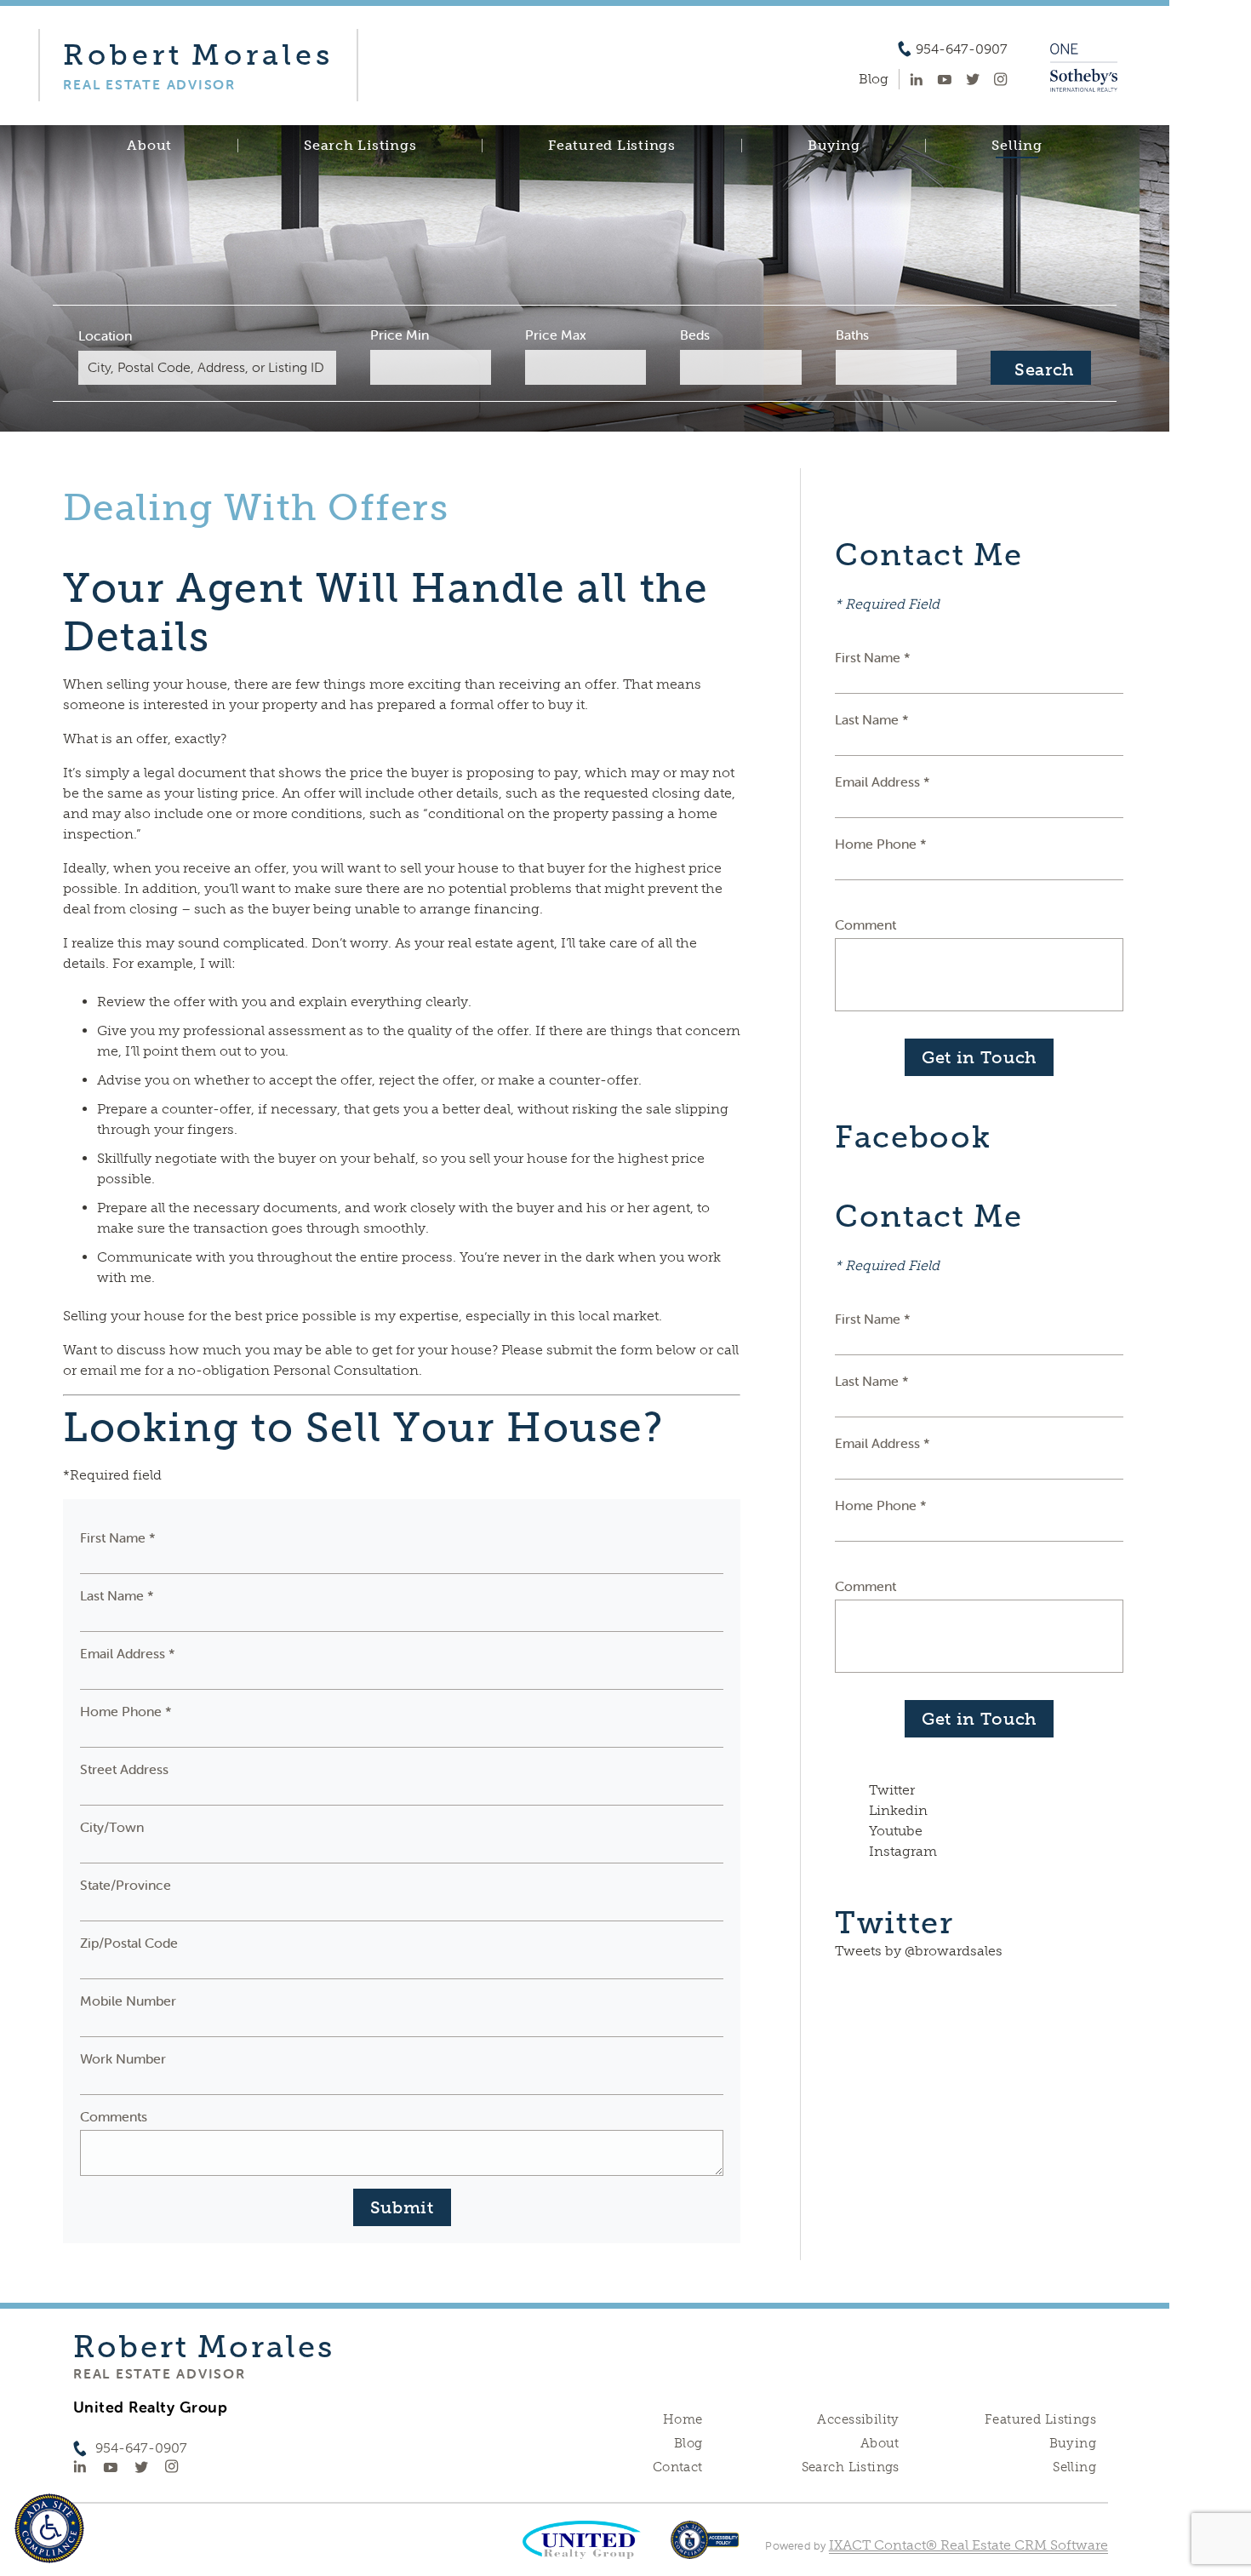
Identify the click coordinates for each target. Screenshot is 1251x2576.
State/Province (126, 1885)
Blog (688, 2443)
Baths (852, 335)
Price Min (400, 335)
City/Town (112, 1827)
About (149, 146)
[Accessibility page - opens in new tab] (705, 2548)
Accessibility (858, 2419)
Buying (834, 146)
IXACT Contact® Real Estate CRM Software (968, 2545)
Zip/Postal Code (129, 1943)
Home (683, 2419)
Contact (678, 2467)
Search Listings (360, 146)
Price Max (556, 335)
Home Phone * (126, 1711)
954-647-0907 (962, 49)
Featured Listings (612, 146)
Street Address (124, 1769)
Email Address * (128, 1653)
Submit (402, 2207)
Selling (1017, 146)
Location (105, 335)
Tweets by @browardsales (919, 1951)
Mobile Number (128, 2001)
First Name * (118, 1537)
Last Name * (117, 1595)
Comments (114, 2116)
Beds (695, 335)
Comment (865, 924)
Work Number (123, 2058)
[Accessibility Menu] (49, 2528)
